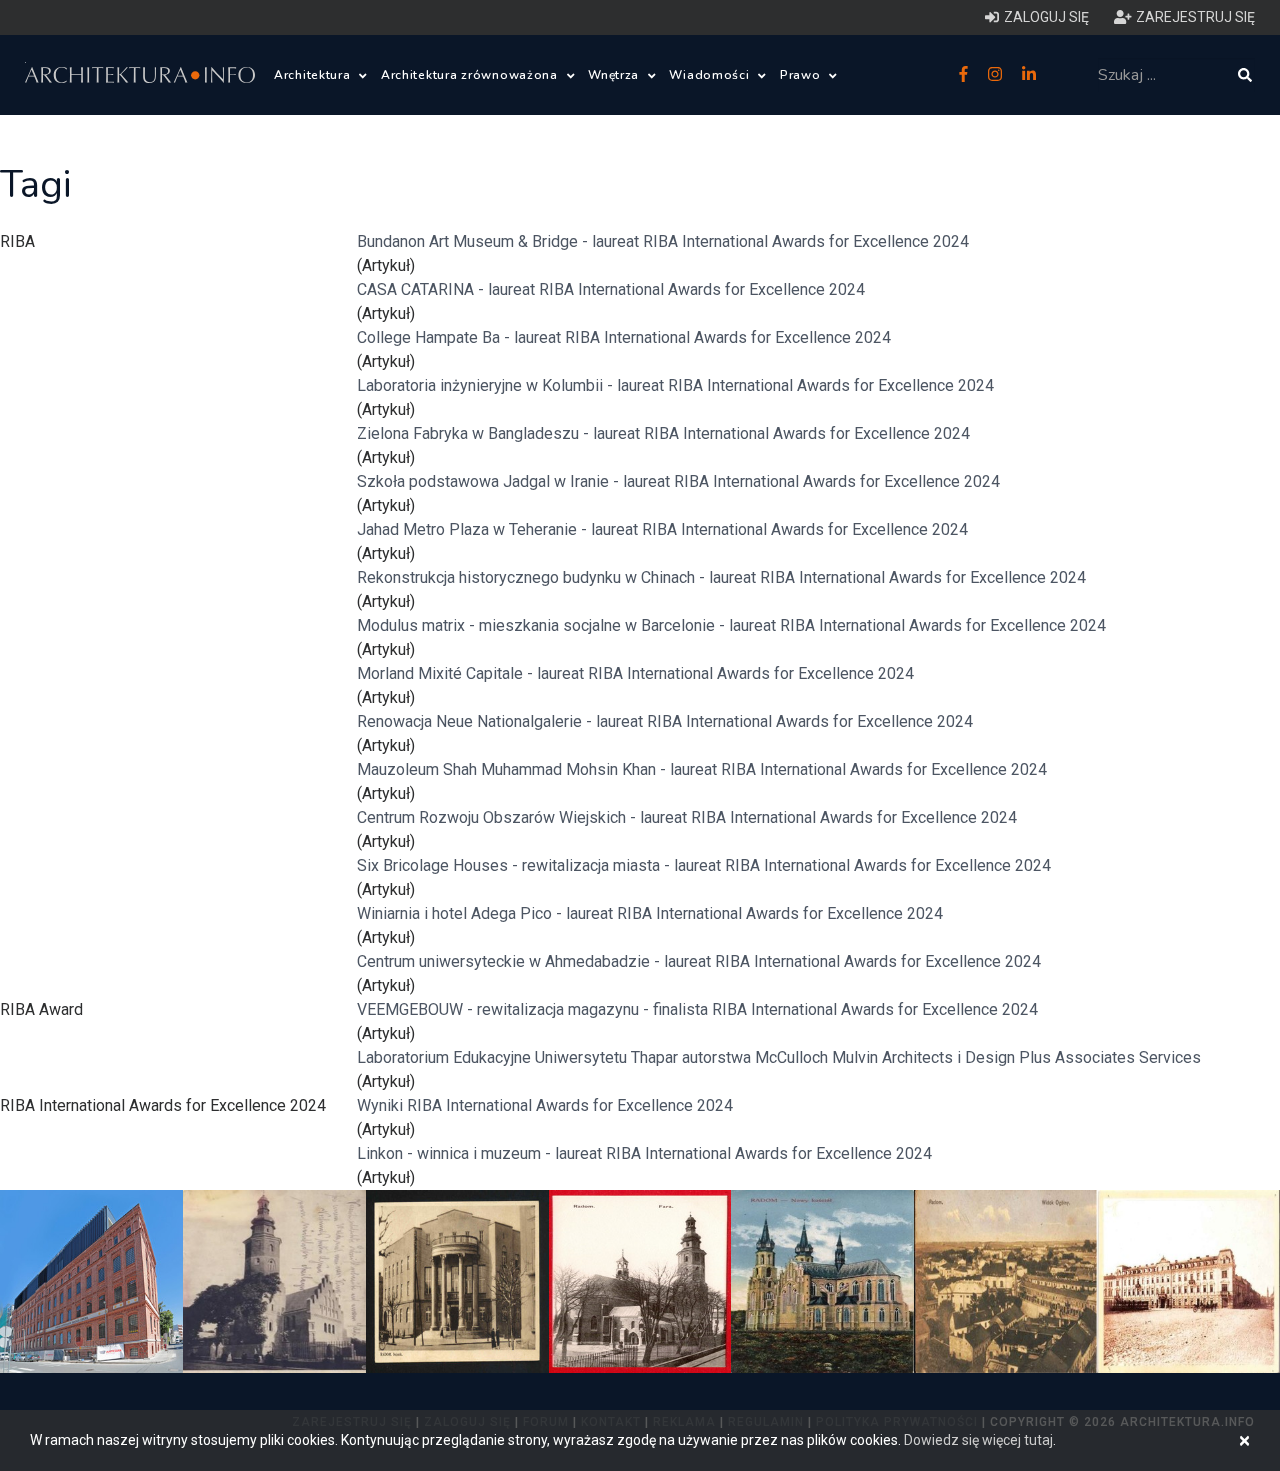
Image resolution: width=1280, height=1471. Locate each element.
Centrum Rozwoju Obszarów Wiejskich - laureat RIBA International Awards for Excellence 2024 (687, 817)
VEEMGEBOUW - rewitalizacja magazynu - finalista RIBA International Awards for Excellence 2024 (697, 1009)
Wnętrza (615, 75)
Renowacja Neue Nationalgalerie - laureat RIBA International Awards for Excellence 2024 (665, 721)
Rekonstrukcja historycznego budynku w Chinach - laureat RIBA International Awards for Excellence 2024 (721, 577)
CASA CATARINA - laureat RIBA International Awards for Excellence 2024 (611, 289)
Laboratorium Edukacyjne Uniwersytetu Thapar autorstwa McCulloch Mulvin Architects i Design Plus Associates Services (779, 1057)
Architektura (314, 75)
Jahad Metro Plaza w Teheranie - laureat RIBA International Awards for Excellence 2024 (662, 529)
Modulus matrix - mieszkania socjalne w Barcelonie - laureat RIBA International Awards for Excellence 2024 (731, 625)
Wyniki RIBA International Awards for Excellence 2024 (545, 1105)
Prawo (802, 75)
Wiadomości (711, 75)
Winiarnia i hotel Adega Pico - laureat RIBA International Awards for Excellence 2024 (650, 913)
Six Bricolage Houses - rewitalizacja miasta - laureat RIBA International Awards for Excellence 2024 (704, 865)
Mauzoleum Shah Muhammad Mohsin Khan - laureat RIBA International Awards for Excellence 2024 (702, 769)
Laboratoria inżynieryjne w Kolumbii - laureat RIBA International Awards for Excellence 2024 (675, 385)
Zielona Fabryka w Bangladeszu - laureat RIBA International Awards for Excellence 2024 (663, 433)
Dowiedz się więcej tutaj (978, 1440)
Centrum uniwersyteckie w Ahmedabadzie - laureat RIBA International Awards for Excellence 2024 (699, 961)
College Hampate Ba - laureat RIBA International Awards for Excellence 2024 (624, 337)
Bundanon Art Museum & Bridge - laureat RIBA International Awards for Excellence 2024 (663, 241)
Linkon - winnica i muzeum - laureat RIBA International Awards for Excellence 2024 (644, 1153)
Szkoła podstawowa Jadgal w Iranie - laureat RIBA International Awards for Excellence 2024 (678, 481)
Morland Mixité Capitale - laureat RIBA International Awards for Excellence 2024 (635, 673)
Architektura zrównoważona (471, 75)
